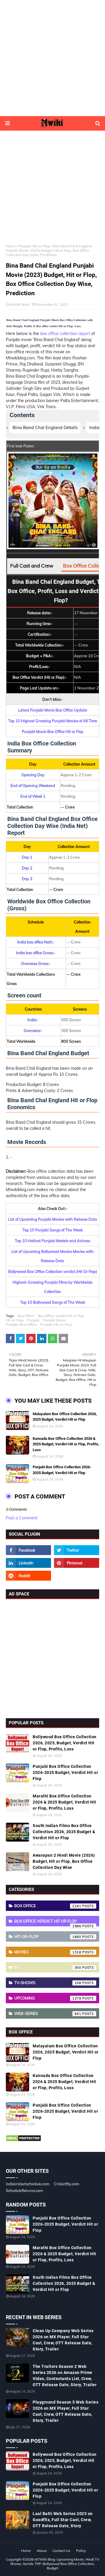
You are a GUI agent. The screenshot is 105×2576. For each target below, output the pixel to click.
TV (48, 1967)
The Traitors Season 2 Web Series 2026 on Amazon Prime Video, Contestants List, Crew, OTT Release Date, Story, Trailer (65, 2376)
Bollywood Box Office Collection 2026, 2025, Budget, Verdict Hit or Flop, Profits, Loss (65, 1743)
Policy (81, 2551)
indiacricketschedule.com (28, 2184)
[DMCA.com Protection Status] (23, 2140)
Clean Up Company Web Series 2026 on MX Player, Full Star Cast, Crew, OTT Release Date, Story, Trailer (63, 2340)
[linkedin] (28, 1563)
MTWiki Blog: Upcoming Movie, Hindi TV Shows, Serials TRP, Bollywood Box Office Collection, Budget (55, 2564)
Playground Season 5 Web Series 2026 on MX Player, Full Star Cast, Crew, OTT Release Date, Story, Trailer (65, 2411)
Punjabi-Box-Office (21, 1324)
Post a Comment (22, 1518)
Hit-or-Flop (15, 1320)
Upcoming (48, 1998)
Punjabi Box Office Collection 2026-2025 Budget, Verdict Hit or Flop (62, 1470)
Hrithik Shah (20, 304)
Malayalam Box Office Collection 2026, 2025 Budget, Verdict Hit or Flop (65, 1417)
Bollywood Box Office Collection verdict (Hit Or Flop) (53, 1271)
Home (11, 246)
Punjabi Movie (54, 1320)
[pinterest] (77, 1563)
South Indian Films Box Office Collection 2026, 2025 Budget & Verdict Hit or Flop (64, 1832)
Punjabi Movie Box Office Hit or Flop (53, 732)
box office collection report (65, 334)
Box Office (26, 1316)
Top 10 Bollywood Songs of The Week (53, 1302)
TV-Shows (48, 1983)
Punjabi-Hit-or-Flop (34, 246)
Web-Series (48, 2013)
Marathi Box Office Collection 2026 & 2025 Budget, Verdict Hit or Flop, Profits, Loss (64, 1802)
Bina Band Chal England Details (45, 427)
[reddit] (28, 1576)
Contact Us (61, 2551)
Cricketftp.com (66, 2184)
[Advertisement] (52, 58)
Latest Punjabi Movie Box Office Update (53, 710)
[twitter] (77, 1550)
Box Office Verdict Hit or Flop (61, 1316)
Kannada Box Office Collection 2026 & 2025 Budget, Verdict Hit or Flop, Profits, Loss (66, 1444)
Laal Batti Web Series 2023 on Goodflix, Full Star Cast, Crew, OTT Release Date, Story (63, 2520)
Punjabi (33, 1320)
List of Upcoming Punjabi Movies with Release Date (53, 1219)
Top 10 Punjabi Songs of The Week (53, 1230)
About (42, 2551)
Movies (48, 1952)
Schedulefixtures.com (24, 2190)
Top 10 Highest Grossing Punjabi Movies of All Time (53, 721)
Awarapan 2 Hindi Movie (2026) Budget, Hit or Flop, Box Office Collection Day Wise (64, 1861)
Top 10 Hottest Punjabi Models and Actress (52, 1241)
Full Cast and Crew (32, 566)
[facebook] (28, 1550)
